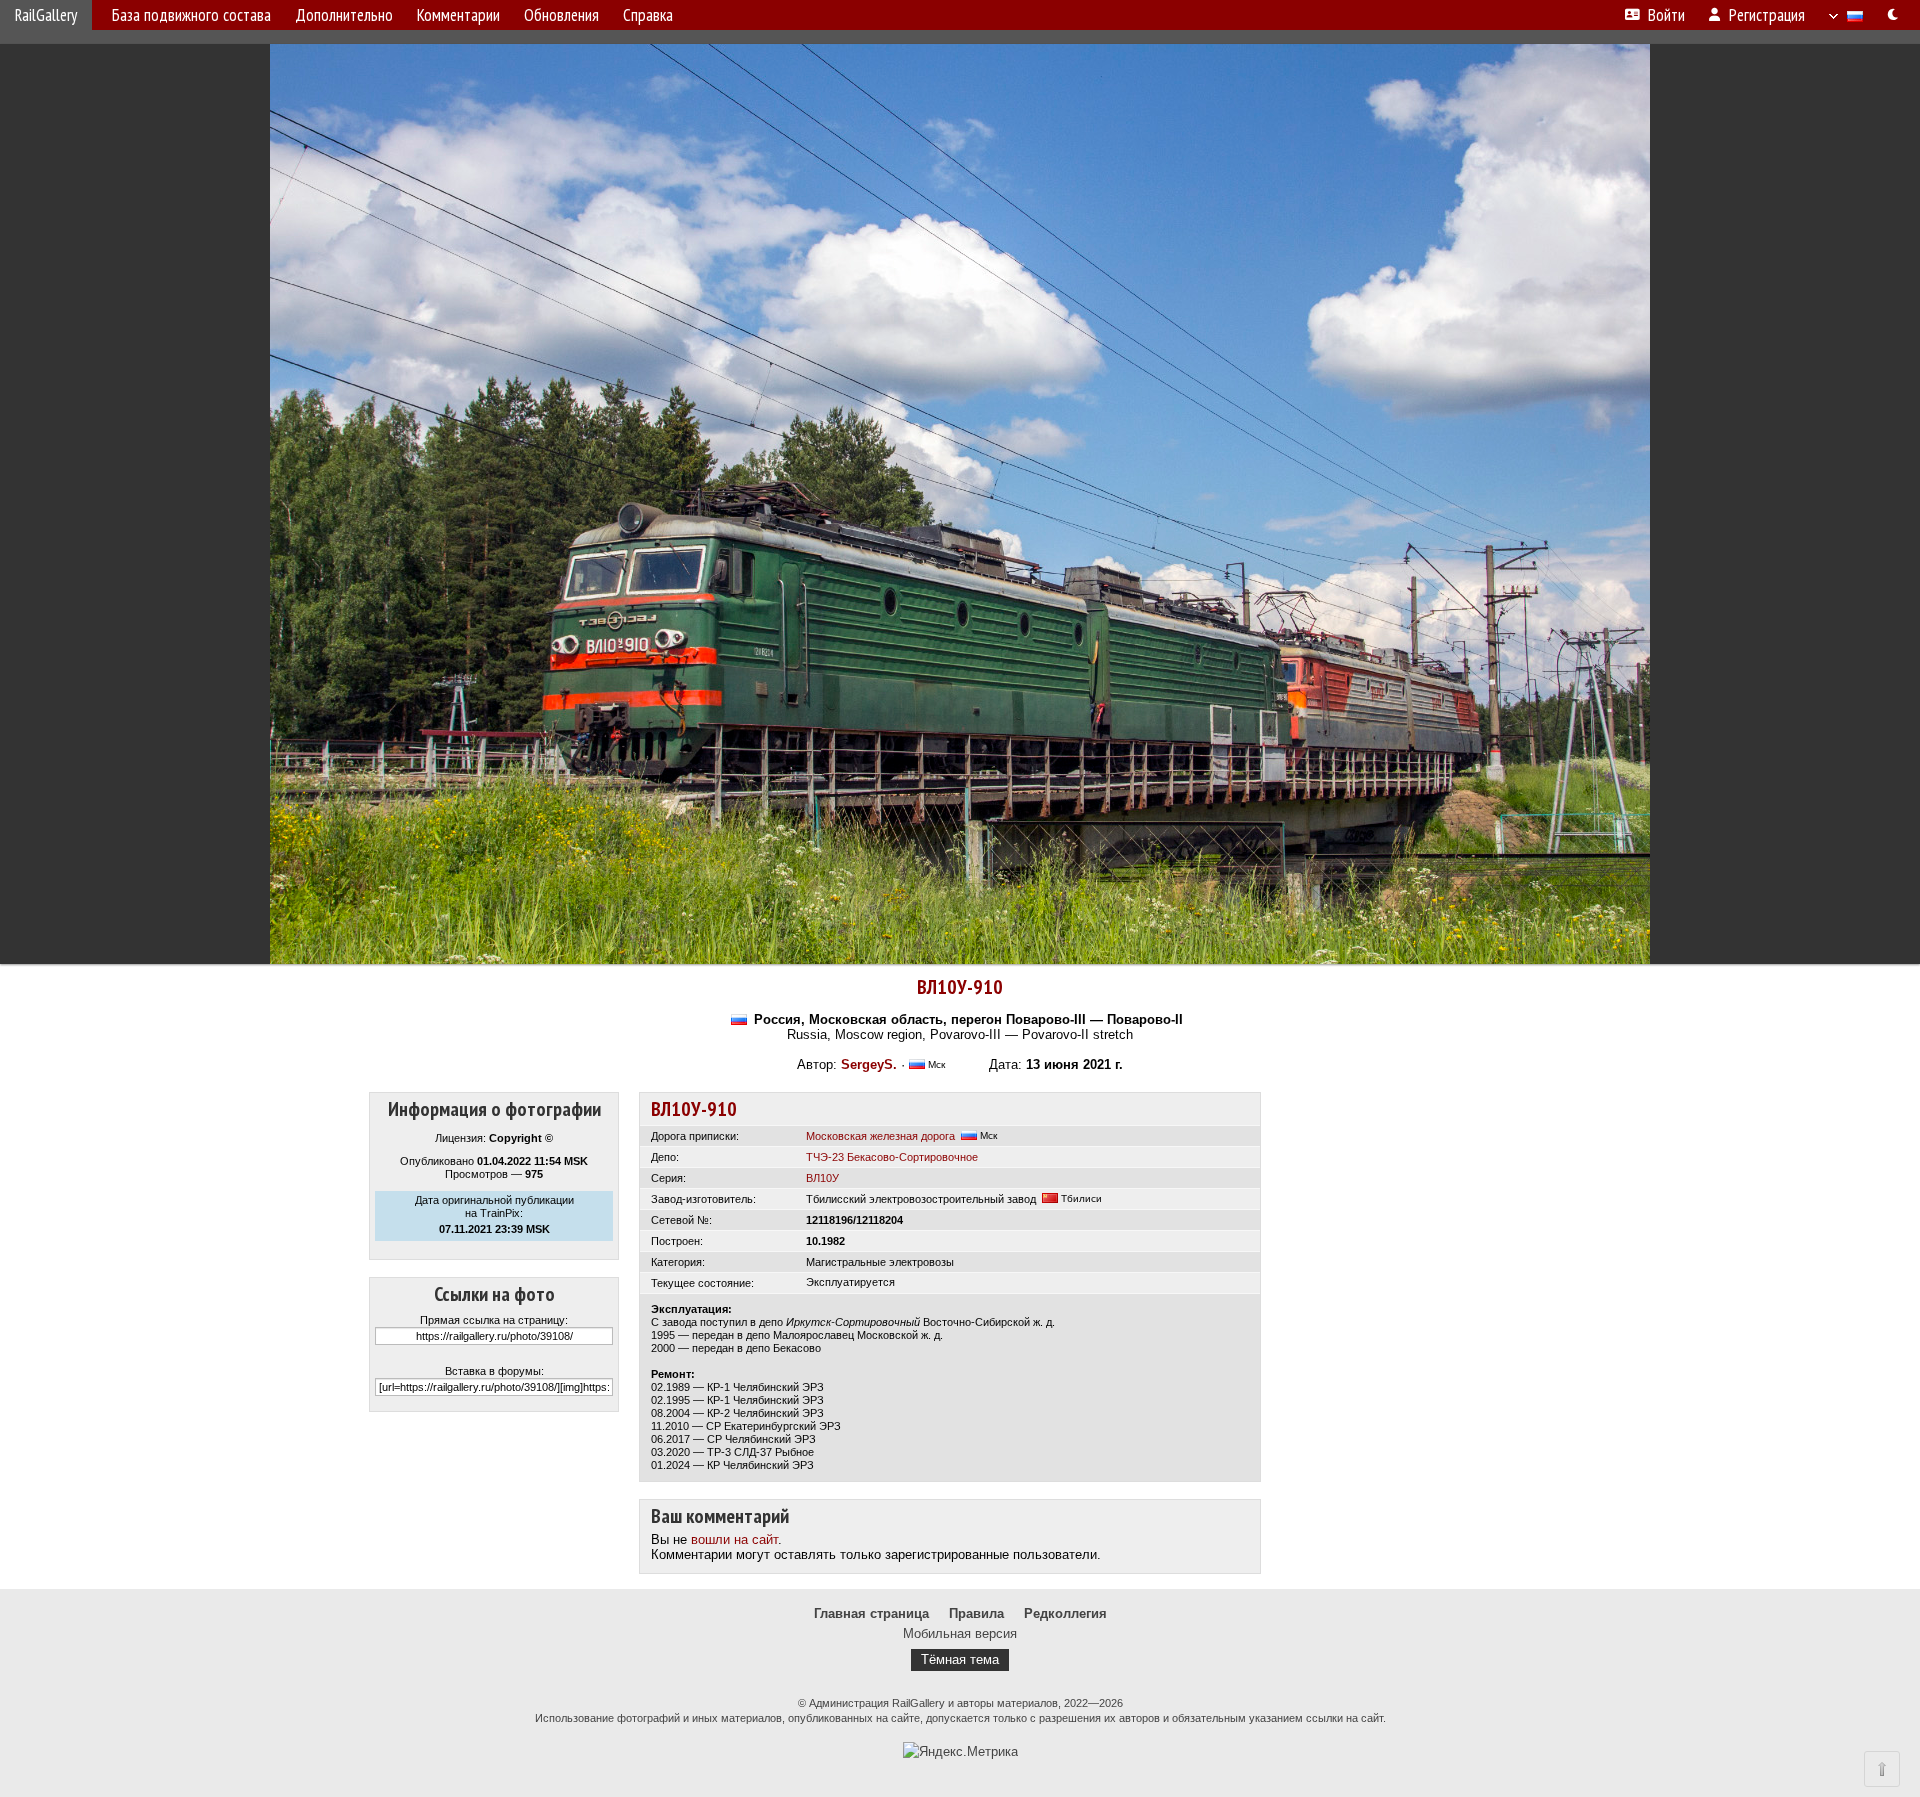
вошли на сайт (734, 1539)
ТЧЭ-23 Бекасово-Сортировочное (892, 1157)
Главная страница (871, 1613)
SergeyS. (869, 1064)
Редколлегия (1065, 1613)
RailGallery (46, 15)
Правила (976, 1613)
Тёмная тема (960, 1659)
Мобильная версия (960, 1633)
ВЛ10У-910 (960, 987)
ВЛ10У (822, 1178)
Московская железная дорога (880, 1136)
